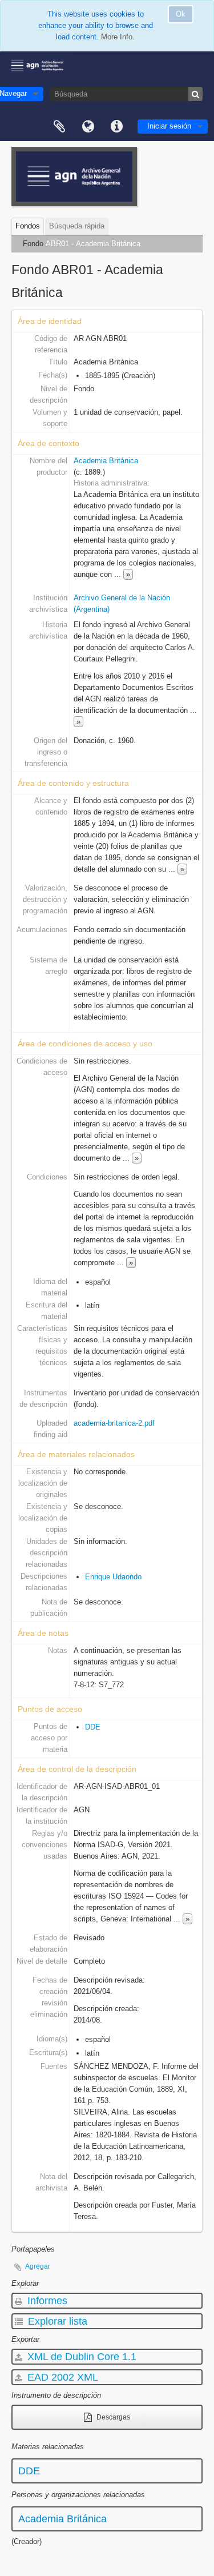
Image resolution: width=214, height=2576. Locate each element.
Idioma (88, 127)
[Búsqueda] (195, 94)
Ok (181, 14)
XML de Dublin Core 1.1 (80, 2357)
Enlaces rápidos (116, 127)
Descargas (112, 2417)
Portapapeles (59, 127)
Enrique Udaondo (113, 1577)
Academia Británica (106, 461)
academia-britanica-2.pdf (114, 1423)
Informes (46, 2301)
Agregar (38, 2266)
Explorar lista (56, 2321)
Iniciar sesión (169, 126)
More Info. (118, 37)
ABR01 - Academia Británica (93, 244)
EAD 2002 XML (61, 2377)
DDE (93, 1727)
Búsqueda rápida (77, 226)
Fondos (28, 226)
